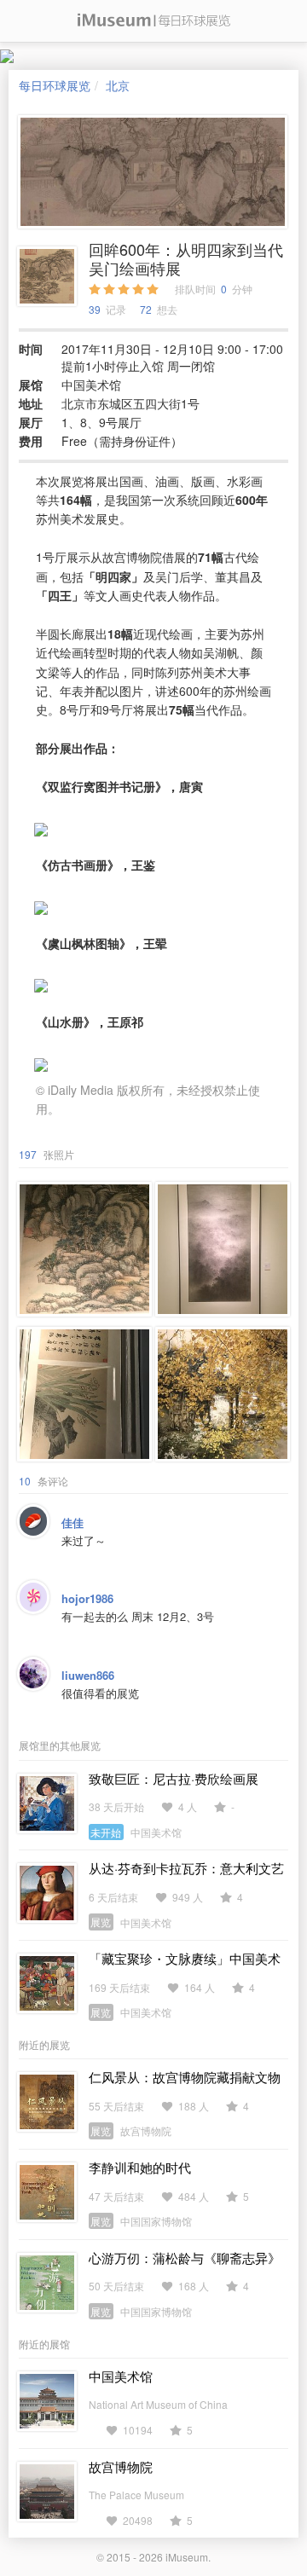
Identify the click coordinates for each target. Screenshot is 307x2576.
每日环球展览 (55, 85)
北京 (118, 85)
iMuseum (187, 2557)
